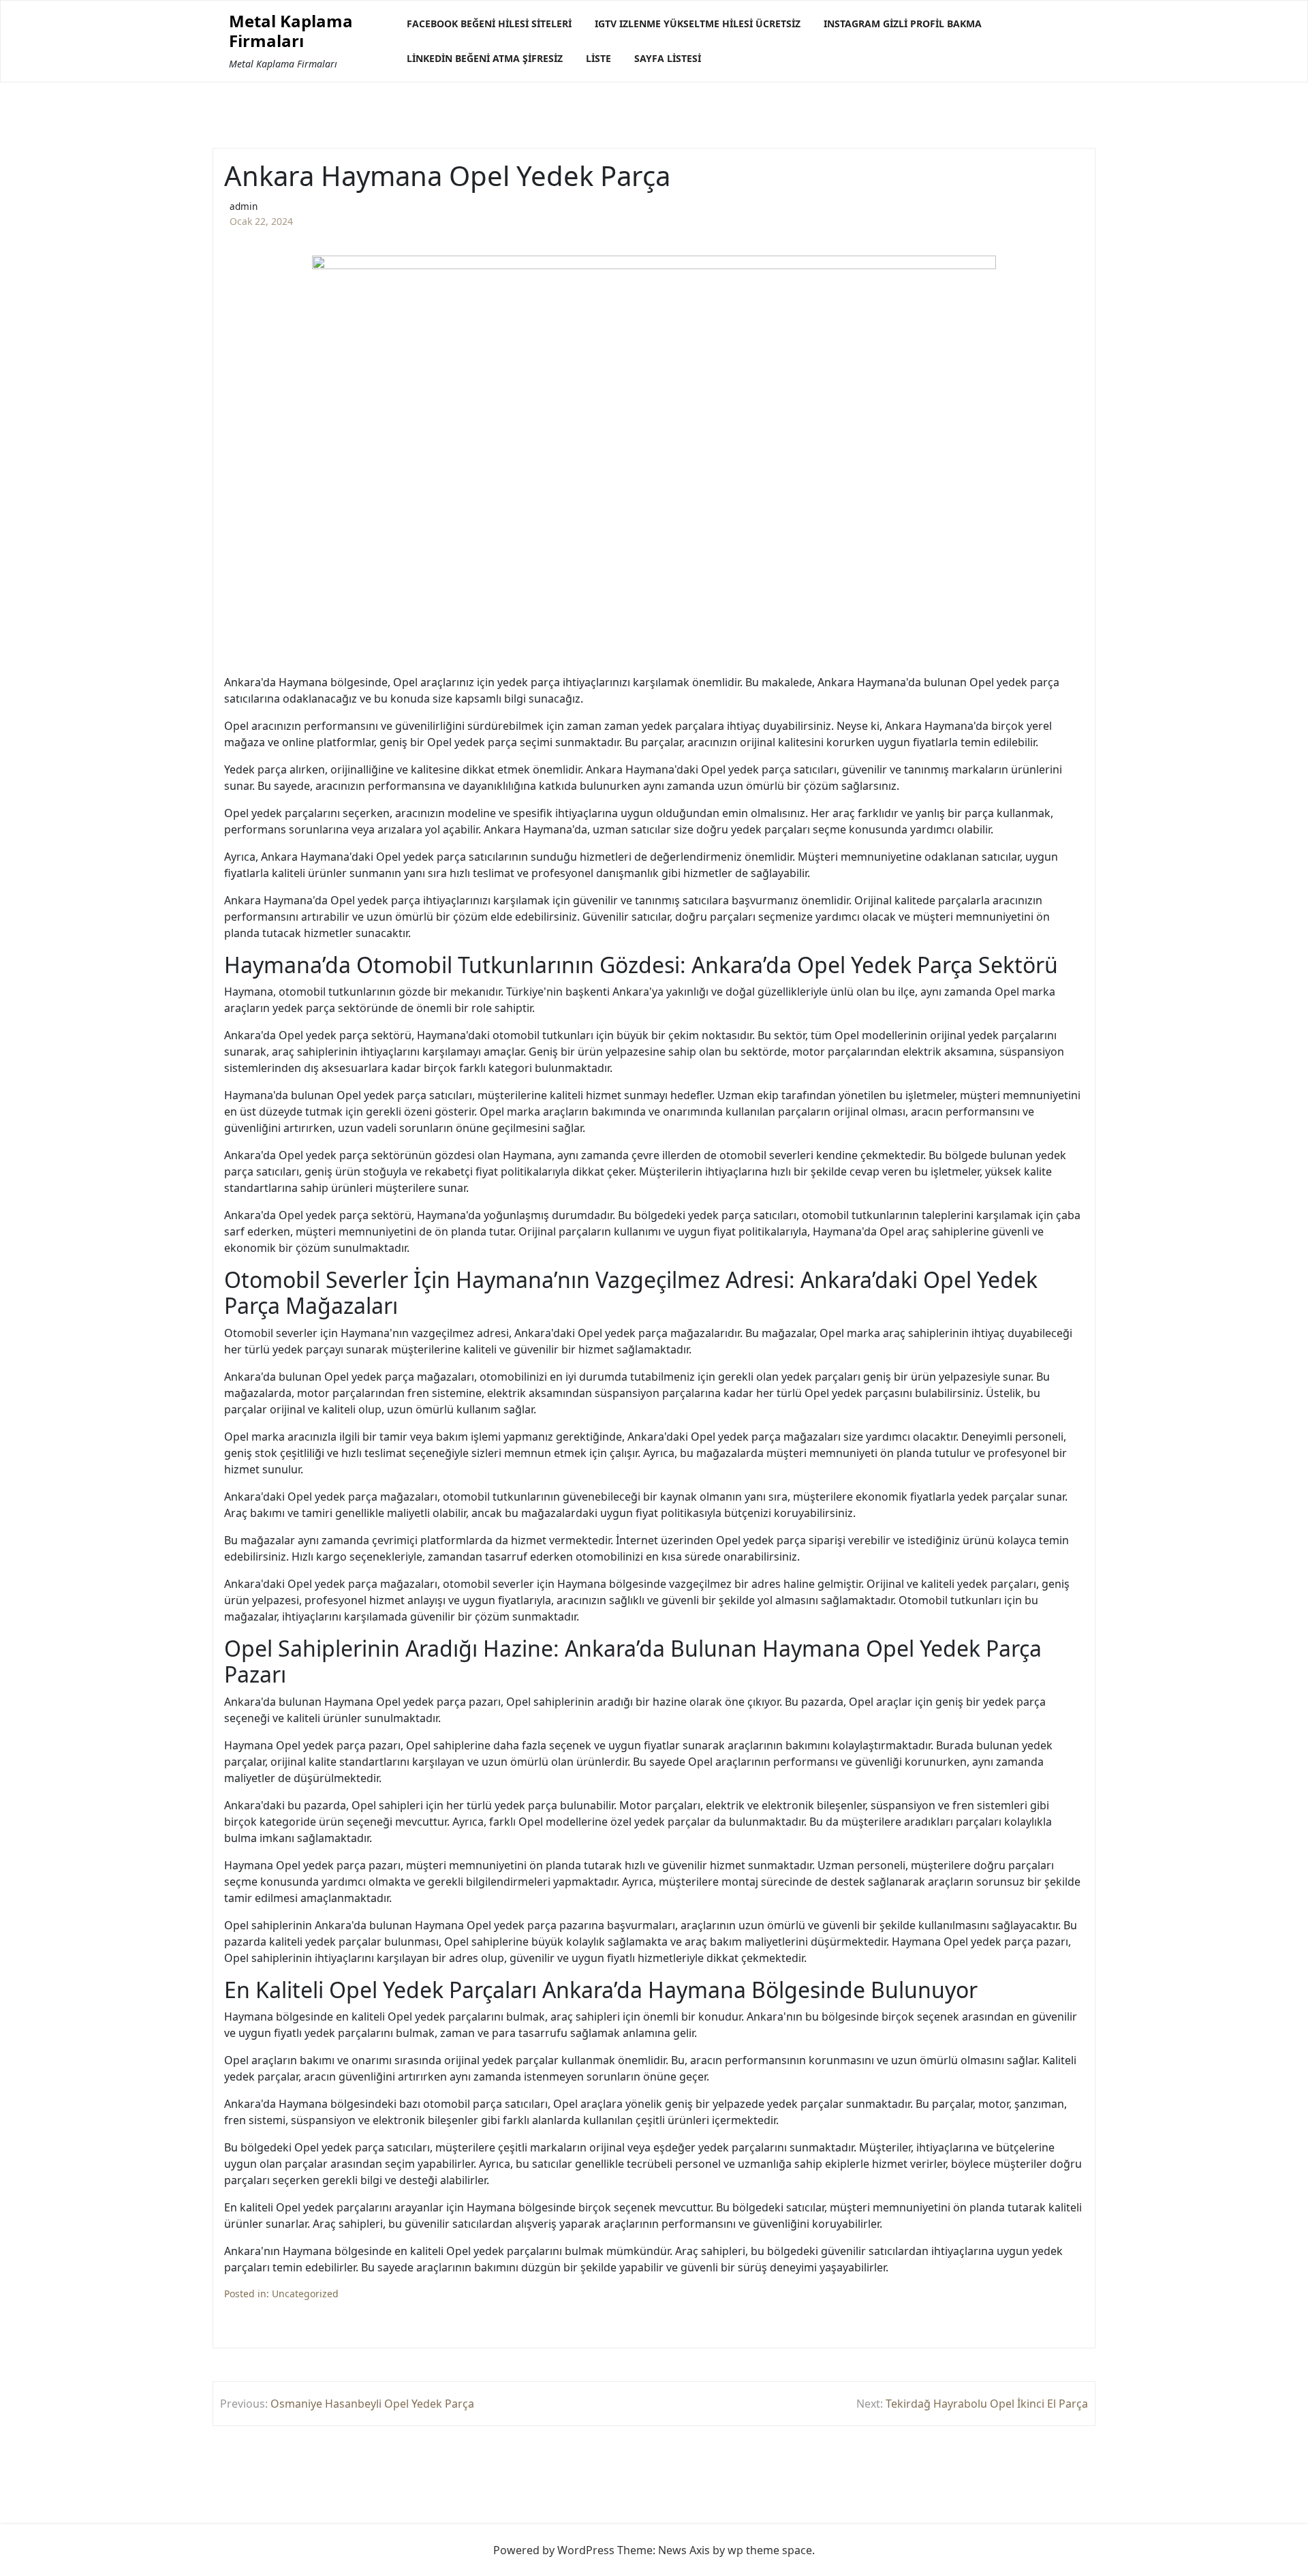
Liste (598, 58)
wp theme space (770, 2550)
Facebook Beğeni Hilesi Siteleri (489, 24)
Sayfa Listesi (668, 58)
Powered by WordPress (554, 2550)
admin (244, 206)
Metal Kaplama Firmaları (291, 31)
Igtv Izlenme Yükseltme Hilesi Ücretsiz (698, 24)
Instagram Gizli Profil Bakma (903, 24)
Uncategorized (305, 2294)
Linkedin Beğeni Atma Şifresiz (485, 58)
